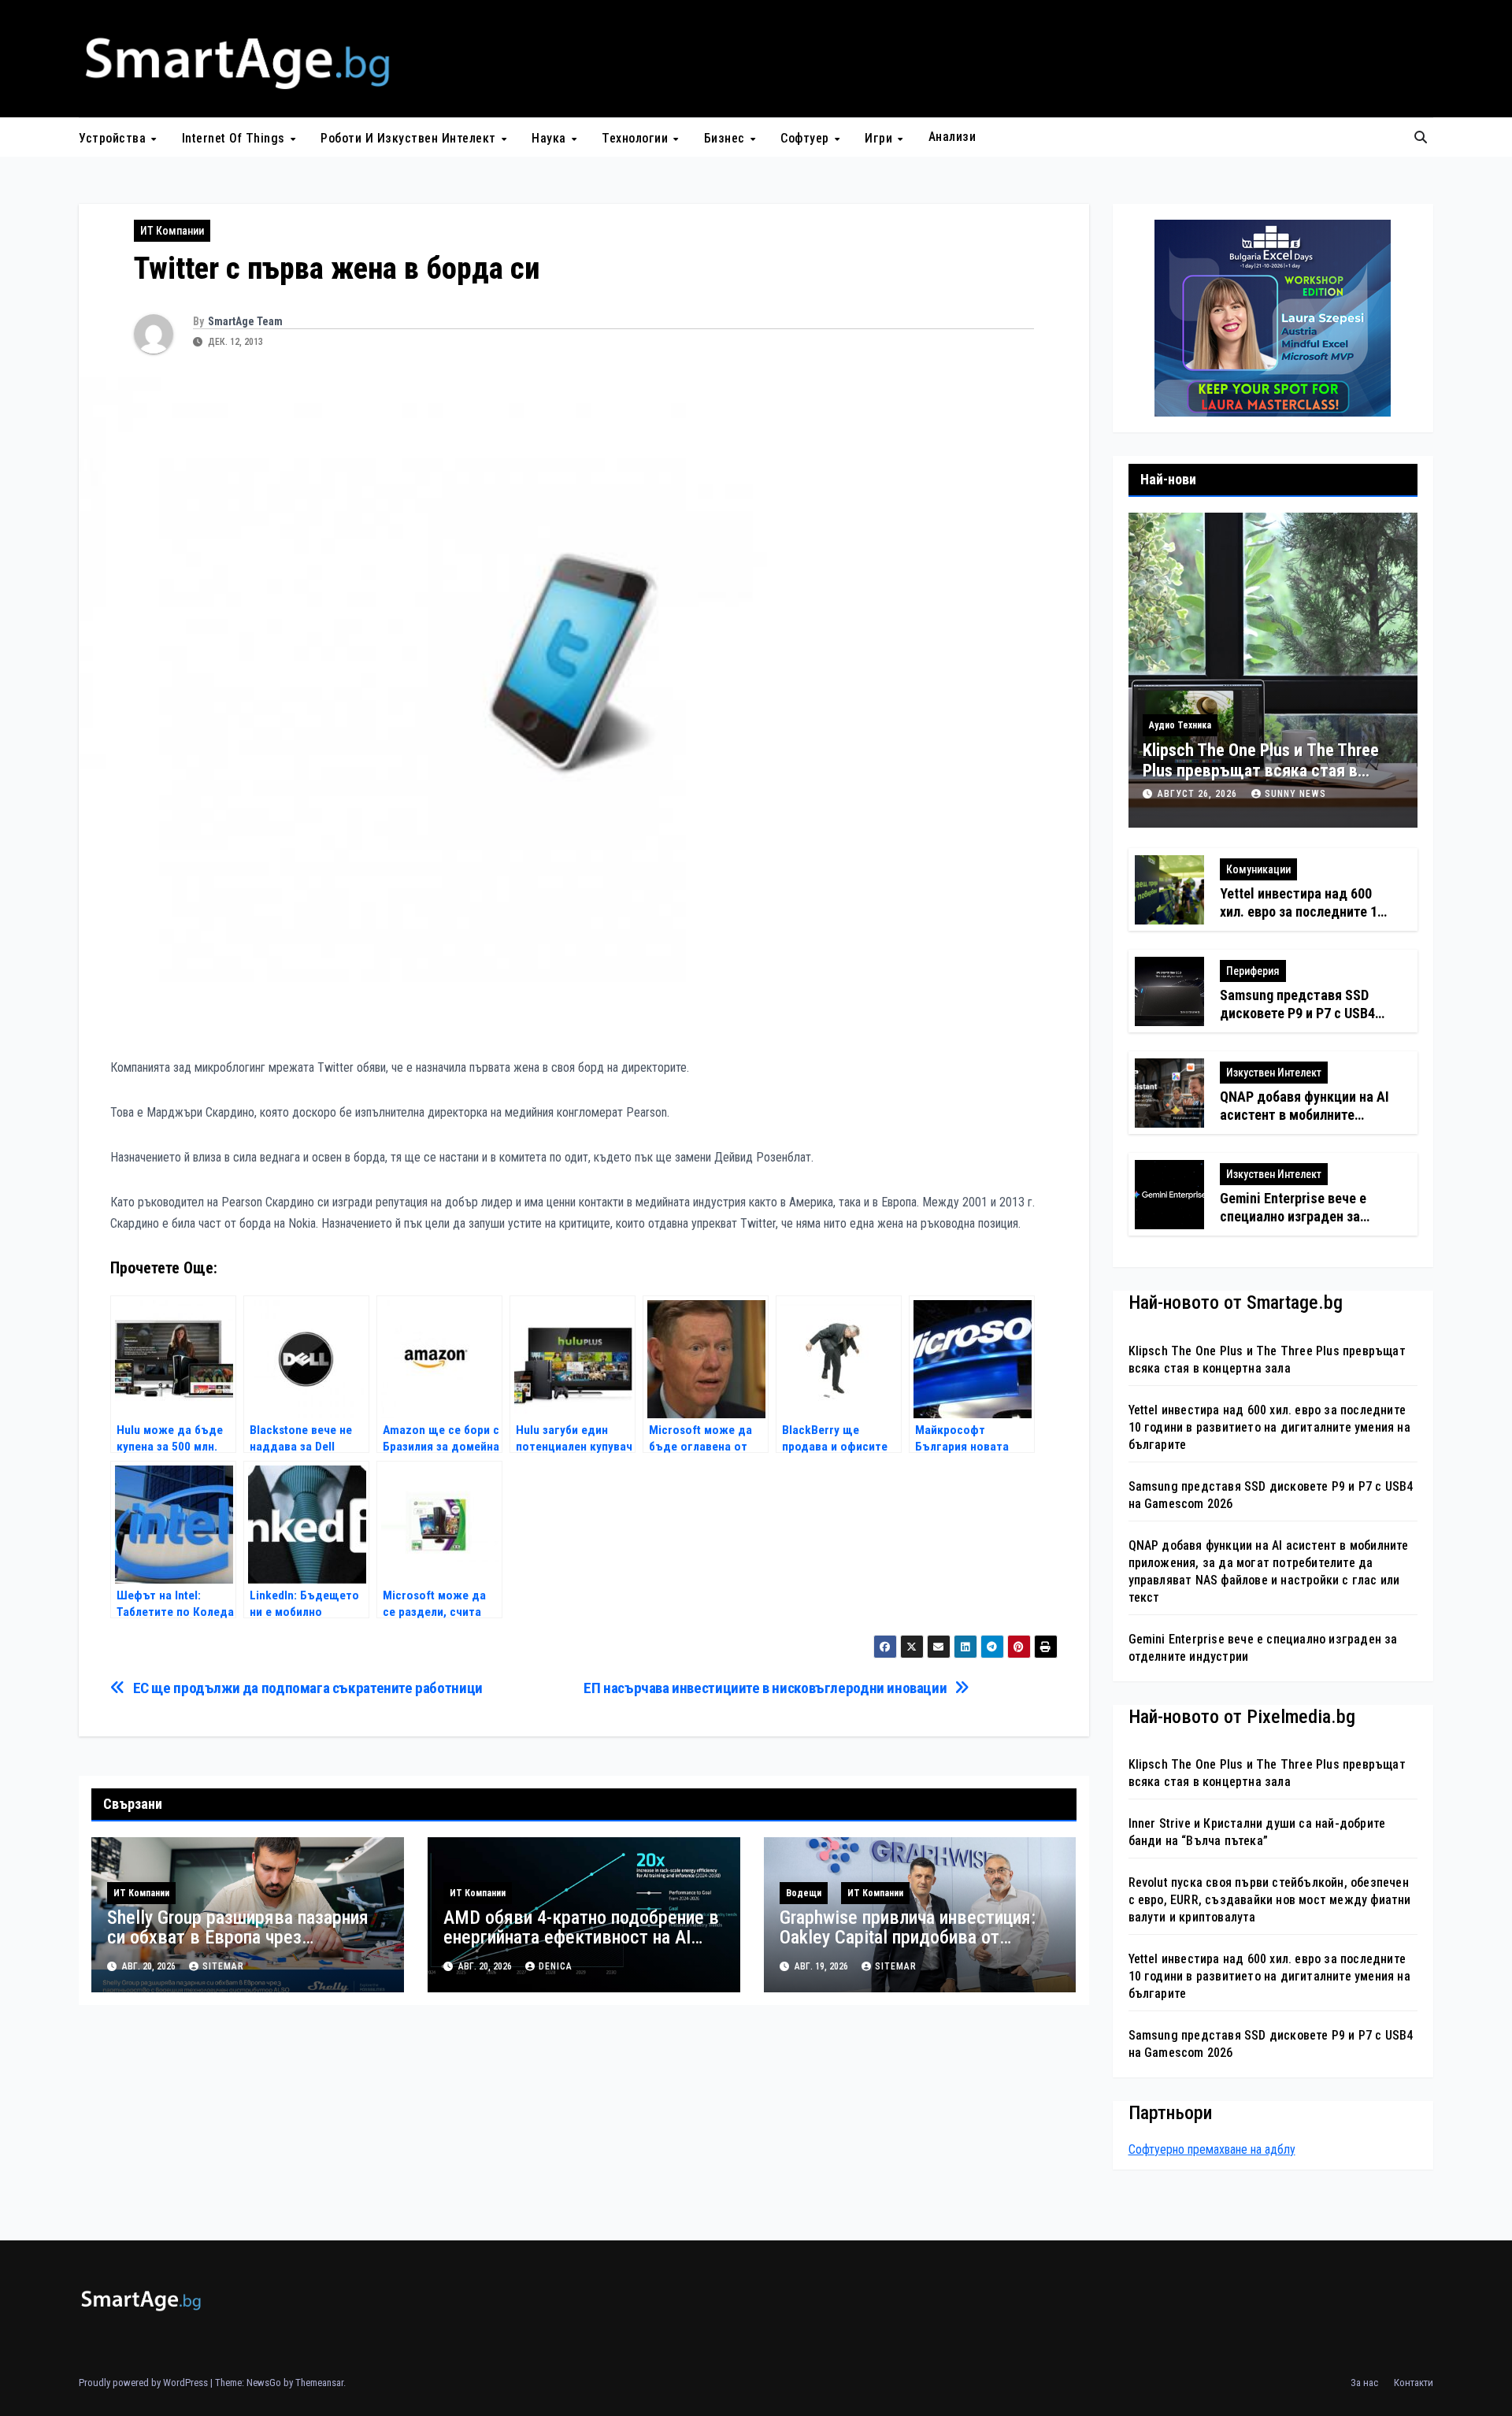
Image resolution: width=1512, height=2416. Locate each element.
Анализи (952, 137)
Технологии (637, 137)
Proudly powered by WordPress (145, 2383)
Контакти (1414, 2383)
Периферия (1253, 971)
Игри (880, 137)
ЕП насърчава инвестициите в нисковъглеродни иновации (765, 1688)
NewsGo (264, 2383)
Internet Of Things (235, 137)
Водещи (804, 1893)
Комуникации (1258, 869)
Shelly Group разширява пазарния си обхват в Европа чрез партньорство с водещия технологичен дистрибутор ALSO (238, 1947)
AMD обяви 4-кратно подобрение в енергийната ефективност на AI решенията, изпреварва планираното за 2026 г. (581, 1947)
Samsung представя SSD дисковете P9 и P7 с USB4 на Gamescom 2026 (1297, 1013)
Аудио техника (1180, 725)
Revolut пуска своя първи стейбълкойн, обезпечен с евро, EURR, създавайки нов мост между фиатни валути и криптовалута (1270, 1900)
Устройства (114, 137)
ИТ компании (172, 231)
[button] (1421, 137)
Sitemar (223, 1966)
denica (556, 1966)
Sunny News (1295, 794)
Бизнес (726, 137)
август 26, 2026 (1199, 794)
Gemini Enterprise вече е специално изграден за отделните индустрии (1293, 1217)
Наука (550, 137)
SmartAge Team (245, 321)
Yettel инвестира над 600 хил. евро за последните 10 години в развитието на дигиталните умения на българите (1269, 1427)
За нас (1364, 2383)
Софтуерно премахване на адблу (1212, 2149)
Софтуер (806, 137)
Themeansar (319, 2383)
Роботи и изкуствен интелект (410, 137)
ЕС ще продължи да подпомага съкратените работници (308, 1688)
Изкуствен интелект (1274, 1073)
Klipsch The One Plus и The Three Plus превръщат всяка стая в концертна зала (1261, 771)
